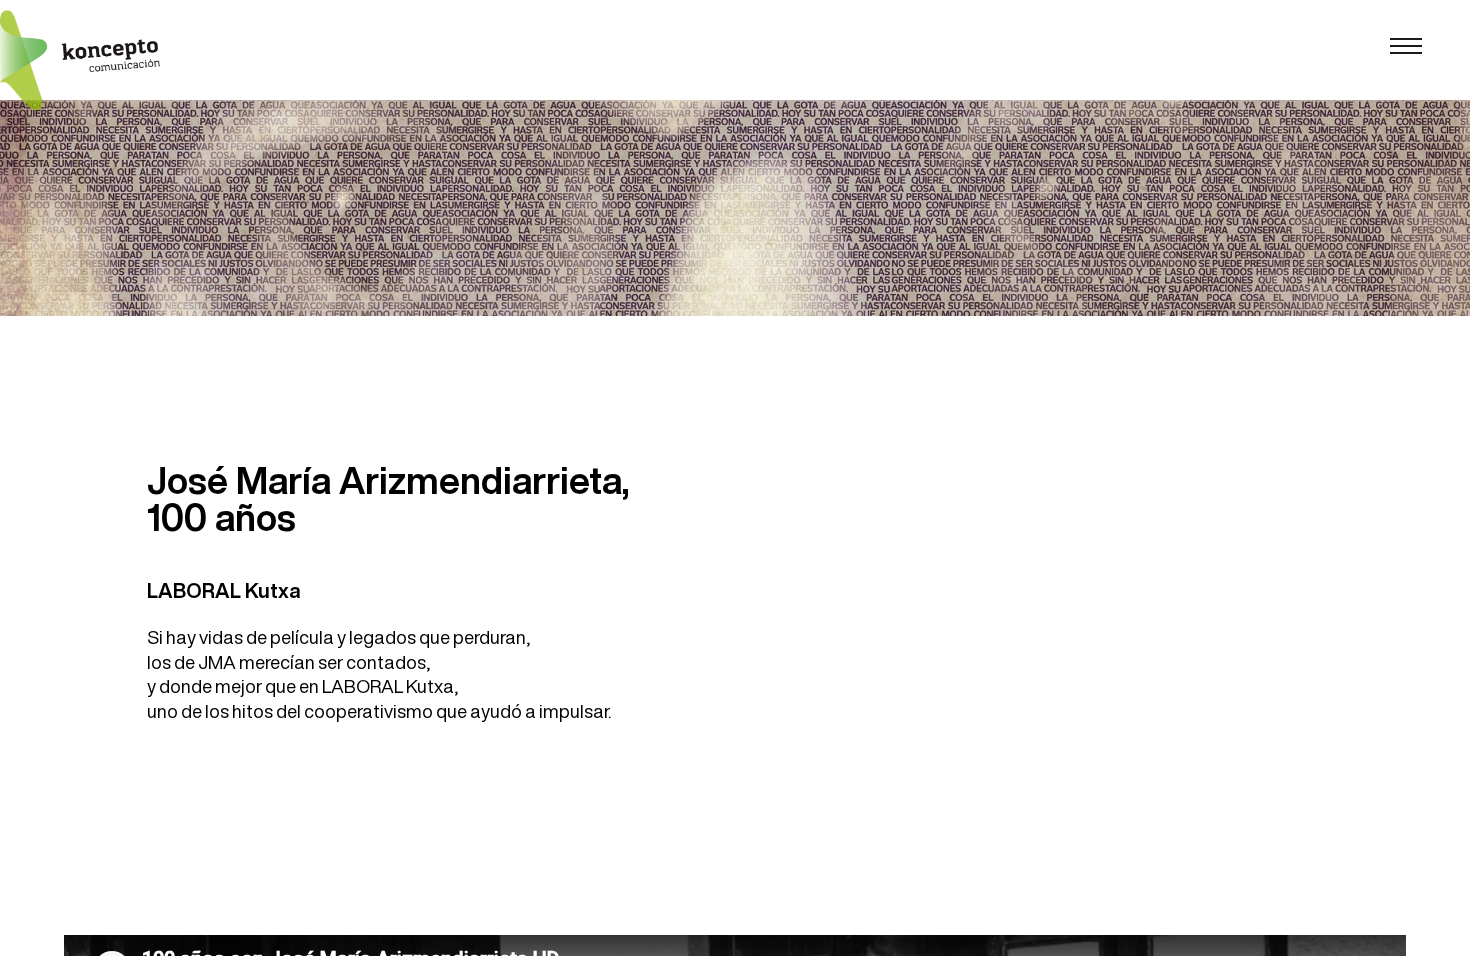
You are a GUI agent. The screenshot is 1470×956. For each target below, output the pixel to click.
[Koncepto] (80, 60)
